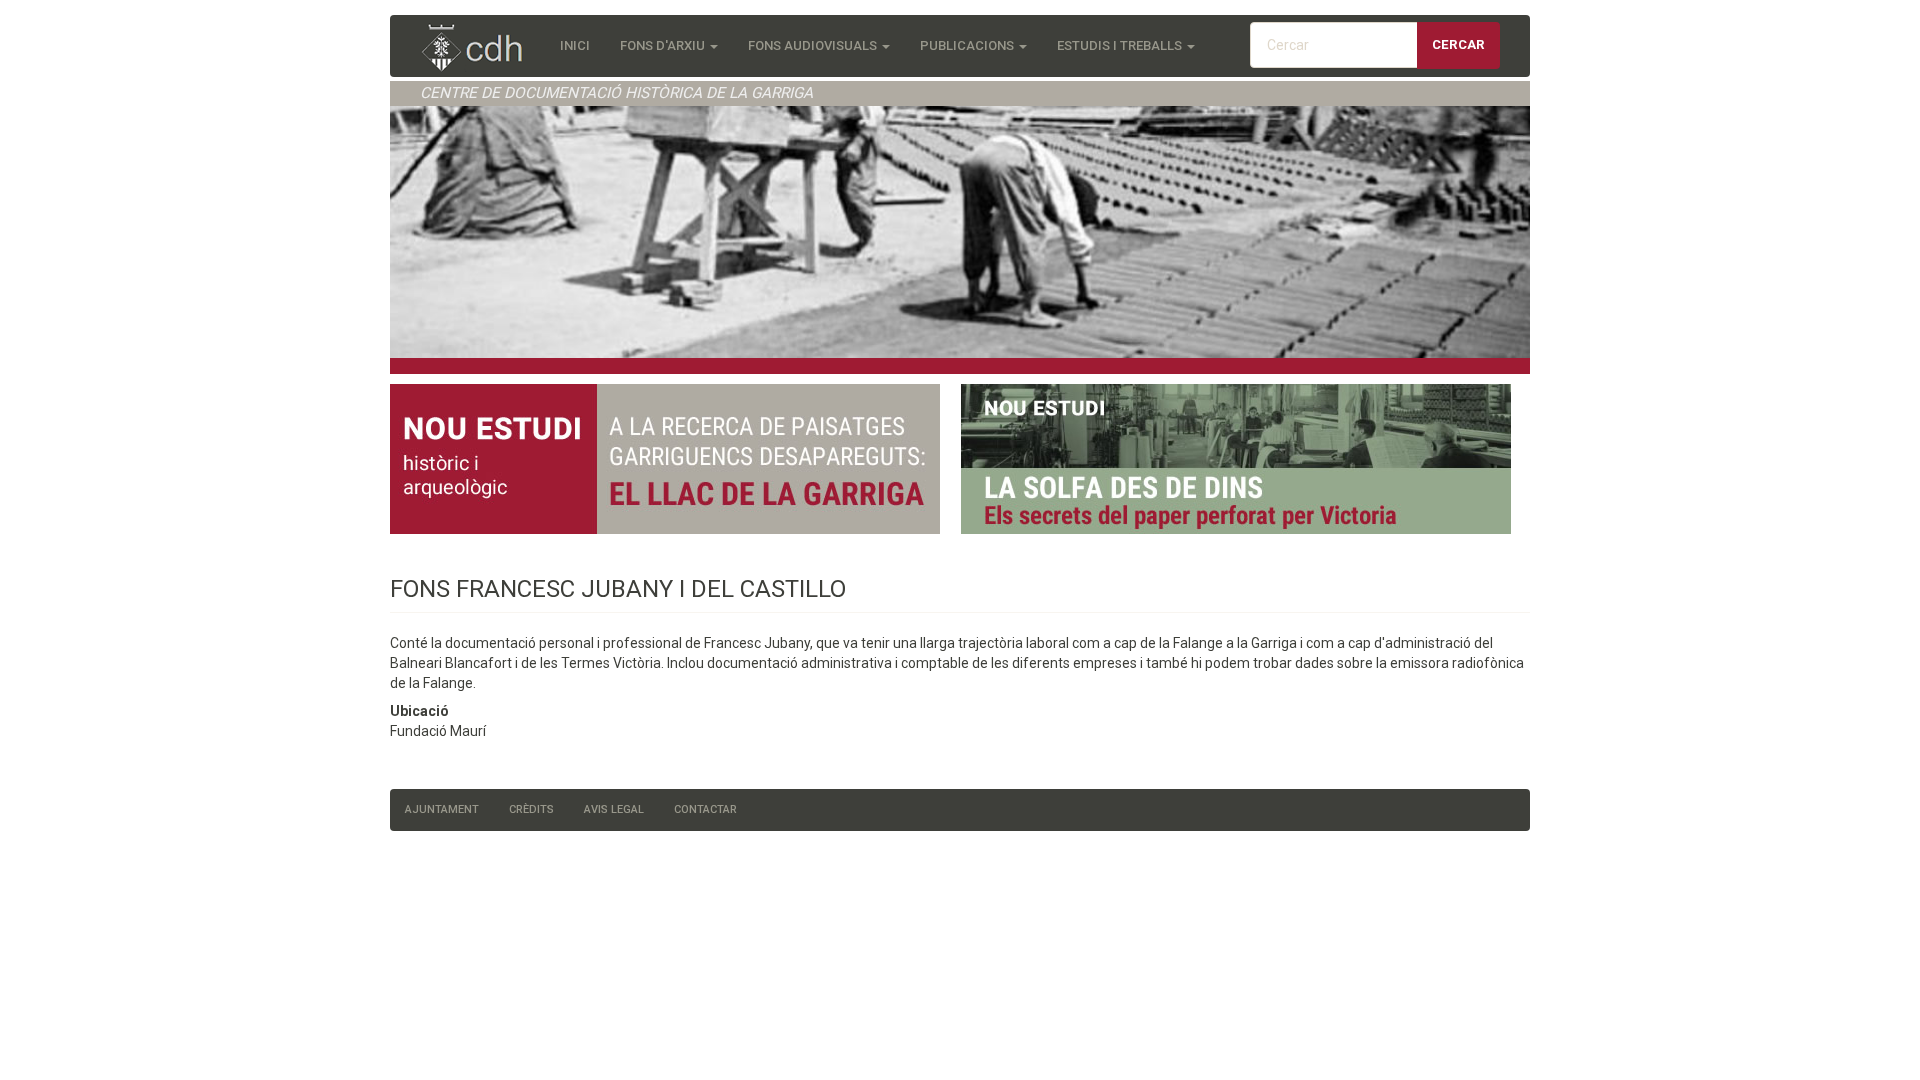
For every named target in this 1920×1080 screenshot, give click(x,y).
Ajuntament (442, 809)
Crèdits (531, 809)
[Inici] (482, 49)
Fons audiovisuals (814, 45)
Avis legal (614, 809)
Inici (575, 45)
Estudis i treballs (1121, 45)
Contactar (705, 809)
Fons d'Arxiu (664, 45)
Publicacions (968, 45)
